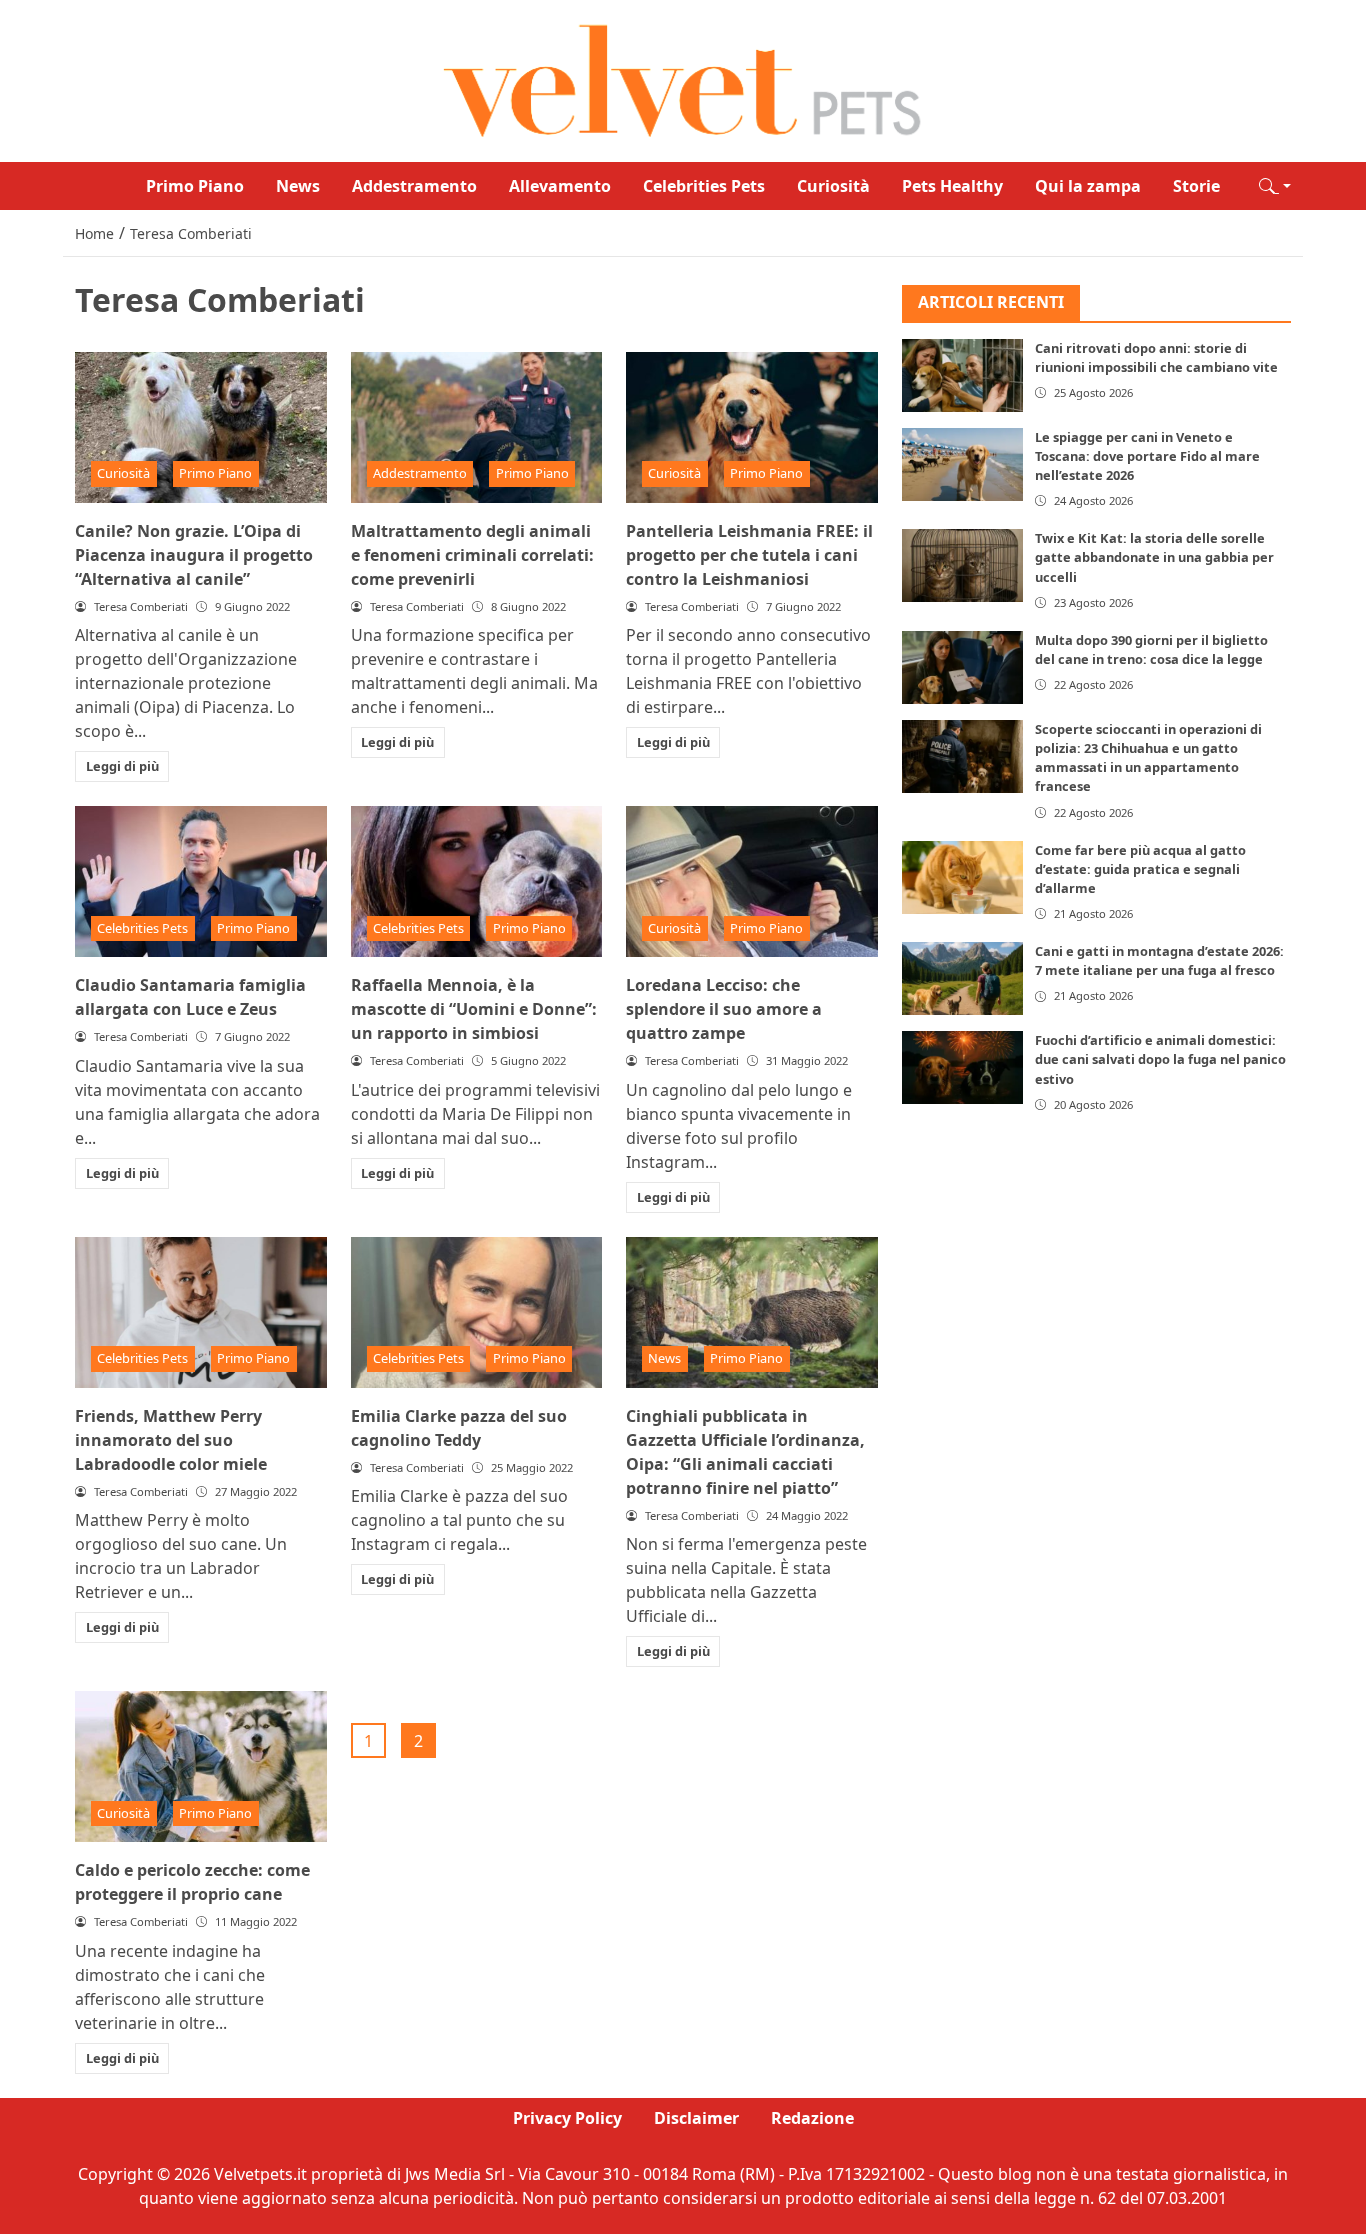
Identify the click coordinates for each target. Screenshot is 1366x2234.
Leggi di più (122, 766)
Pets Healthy (952, 186)
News (298, 186)
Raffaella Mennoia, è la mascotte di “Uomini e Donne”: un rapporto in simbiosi (474, 1009)
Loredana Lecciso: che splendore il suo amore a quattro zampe (724, 1009)
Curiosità (833, 186)
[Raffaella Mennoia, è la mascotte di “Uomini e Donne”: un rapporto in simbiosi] (477, 881)
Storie (1196, 186)
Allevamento (560, 186)
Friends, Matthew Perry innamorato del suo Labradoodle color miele (171, 1440)
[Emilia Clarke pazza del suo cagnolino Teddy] (477, 1312)
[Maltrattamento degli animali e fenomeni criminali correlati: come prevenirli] (477, 427)
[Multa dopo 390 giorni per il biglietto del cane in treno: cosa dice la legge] (963, 667)
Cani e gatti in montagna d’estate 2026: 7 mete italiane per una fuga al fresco (1159, 960)
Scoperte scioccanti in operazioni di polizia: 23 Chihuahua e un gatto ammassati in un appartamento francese (1148, 758)
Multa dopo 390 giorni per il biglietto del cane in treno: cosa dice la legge (1151, 649)
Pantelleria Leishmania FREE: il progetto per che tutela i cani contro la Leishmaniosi (749, 555)
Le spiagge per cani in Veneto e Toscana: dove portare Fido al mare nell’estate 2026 (1147, 456)
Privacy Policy (567, 2118)
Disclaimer (696, 2118)
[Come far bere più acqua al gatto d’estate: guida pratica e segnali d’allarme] (963, 876)
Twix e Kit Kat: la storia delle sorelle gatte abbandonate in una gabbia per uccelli (1154, 557)
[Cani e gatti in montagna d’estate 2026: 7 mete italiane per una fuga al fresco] (963, 978)
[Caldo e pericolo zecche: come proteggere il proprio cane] (201, 1766)
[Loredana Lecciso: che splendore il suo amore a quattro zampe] (752, 881)
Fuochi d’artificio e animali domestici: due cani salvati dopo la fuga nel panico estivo (1160, 1059)
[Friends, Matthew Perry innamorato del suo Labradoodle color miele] (201, 1312)
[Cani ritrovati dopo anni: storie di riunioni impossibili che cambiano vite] (963, 375)
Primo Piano (195, 186)
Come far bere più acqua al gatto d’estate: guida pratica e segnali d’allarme (1140, 868)
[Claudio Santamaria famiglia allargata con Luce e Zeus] (201, 881)
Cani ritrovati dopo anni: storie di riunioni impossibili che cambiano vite (1156, 357)
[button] (1275, 186)
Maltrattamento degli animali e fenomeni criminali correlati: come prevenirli (472, 555)
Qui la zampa (1088, 186)
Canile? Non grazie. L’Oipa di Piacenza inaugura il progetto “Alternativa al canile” (194, 555)
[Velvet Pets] (683, 79)
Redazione (812, 2118)
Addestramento (414, 186)
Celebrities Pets (704, 186)
